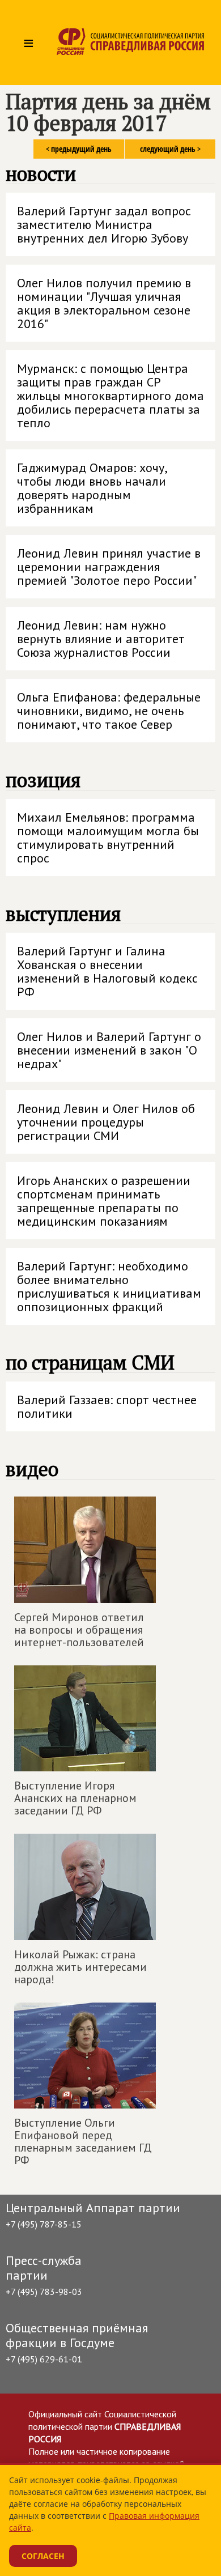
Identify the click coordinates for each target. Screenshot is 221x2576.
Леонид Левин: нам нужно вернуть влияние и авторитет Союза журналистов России (101, 639)
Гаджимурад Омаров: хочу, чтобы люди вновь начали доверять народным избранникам (92, 488)
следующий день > (170, 149)
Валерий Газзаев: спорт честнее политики (107, 1406)
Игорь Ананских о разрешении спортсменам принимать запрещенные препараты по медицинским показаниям (104, 1201)
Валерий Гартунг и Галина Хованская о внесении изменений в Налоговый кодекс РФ (107, 971)
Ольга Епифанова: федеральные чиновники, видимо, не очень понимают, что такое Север (109, 711)
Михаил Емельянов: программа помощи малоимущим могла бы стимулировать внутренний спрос (108, 838)
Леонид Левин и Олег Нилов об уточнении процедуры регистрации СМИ (106, 1122)
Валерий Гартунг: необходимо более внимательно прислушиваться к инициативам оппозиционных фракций (109, 1286)
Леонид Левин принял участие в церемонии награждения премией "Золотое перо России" (109, 567)
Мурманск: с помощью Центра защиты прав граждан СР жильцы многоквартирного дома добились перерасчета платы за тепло (110, 396)
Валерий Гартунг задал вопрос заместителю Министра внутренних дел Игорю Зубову (104, 224)
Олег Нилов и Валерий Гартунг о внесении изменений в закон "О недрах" (109, 1050)
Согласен (43, 2556)
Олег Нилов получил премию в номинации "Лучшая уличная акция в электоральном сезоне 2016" (104, 303)
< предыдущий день (79, 149)
